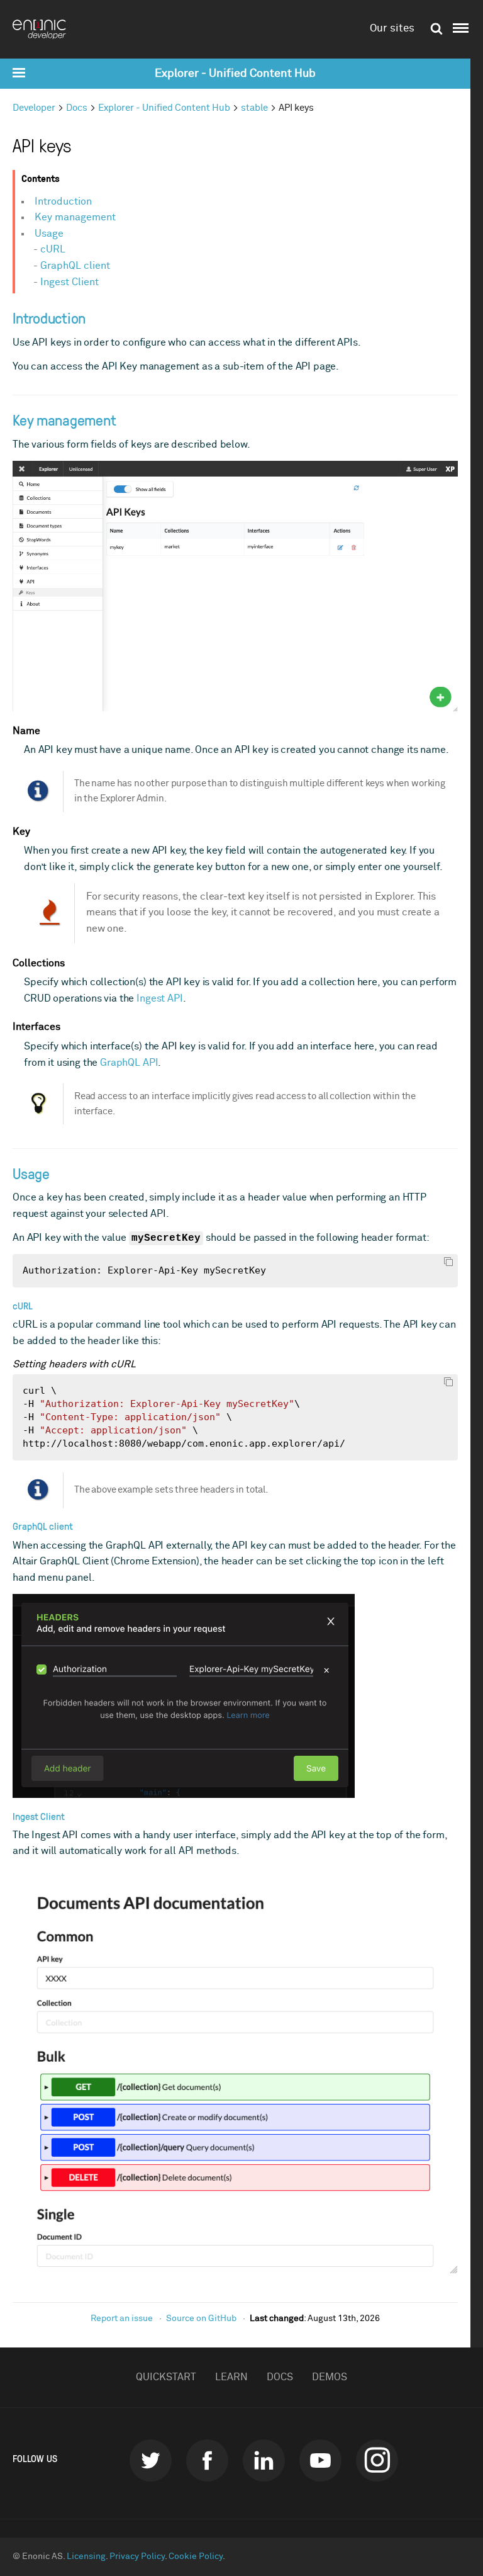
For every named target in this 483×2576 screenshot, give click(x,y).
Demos (330, 2377)
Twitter (151, 2460)
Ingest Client (69, 282)
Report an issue (122, 2319)
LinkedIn (264, 2460)
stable (254, 108)
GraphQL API (129, 1063)
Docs (77, 108)
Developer (34, 108)
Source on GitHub (201, 2319)
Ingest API (159, 998)
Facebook (207, 2460)
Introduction (63, 201)
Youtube (320, 2460)
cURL (53, 249)
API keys (296, 108)
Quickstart (166, 2377)
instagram (377, 2460)
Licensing (86, 2556)
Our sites (392, 29)
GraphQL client (75, 266)
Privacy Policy (137, 2556)
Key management (75, 217)
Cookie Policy (196, 2556)
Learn (231, 2377)
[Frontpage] (44, 29)
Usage (49, 234)
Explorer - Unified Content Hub (235, 74)
